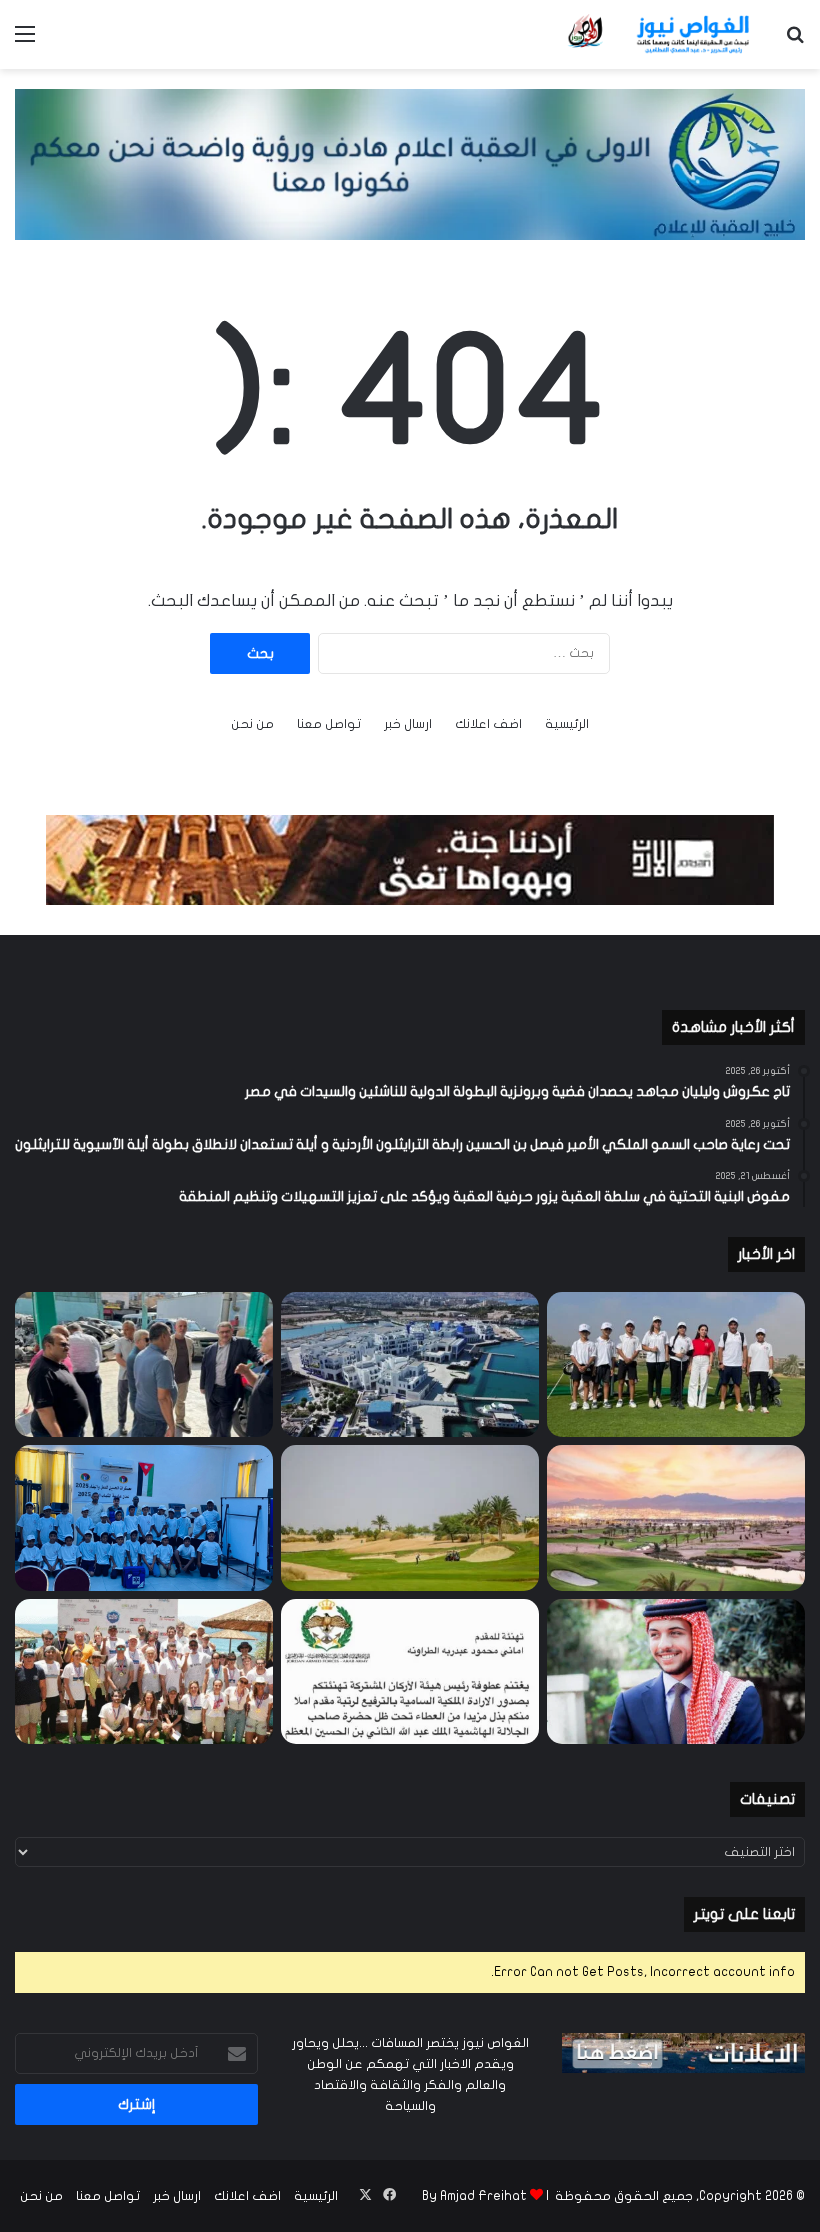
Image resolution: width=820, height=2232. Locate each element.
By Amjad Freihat (474, 2196)
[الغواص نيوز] (660, 34)
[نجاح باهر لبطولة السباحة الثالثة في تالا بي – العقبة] (144, 1672)
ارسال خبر (408, 724)
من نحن (252, 724)
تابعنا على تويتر (744, 1914)
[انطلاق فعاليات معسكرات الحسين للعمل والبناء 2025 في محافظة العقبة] (144, 1518)
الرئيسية (567, 724)
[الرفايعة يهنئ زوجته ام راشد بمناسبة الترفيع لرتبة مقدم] (410, 1672)
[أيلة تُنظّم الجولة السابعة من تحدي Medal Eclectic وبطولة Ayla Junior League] (410, 1518)
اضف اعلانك (488, 724)
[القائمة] (25, 41)
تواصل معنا (329, 724)
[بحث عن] (795, 41)
